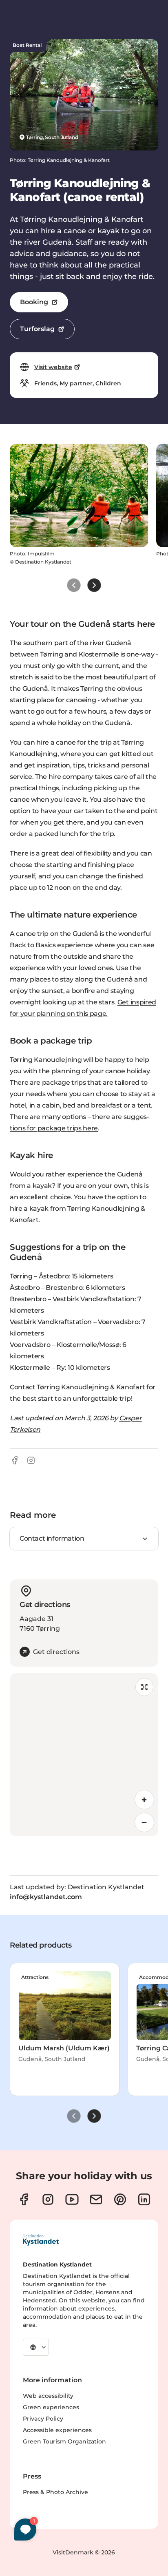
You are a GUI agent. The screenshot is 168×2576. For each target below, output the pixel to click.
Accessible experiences (57, 2430)
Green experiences (51, 2407)
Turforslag (37, 329)
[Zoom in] (144, 1800)
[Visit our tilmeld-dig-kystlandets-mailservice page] (96, 2199)
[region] (84, 1755)
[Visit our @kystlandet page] (72, 2199)
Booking (34, 302)
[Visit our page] (24, 2199)
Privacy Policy (43, 2419)
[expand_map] (144, 1687)
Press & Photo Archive (55, 2492)
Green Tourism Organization (64, 2441)
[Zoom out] (144, 1822)
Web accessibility (48, 2396)
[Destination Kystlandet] (41, 2240)
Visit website (53, 367)
